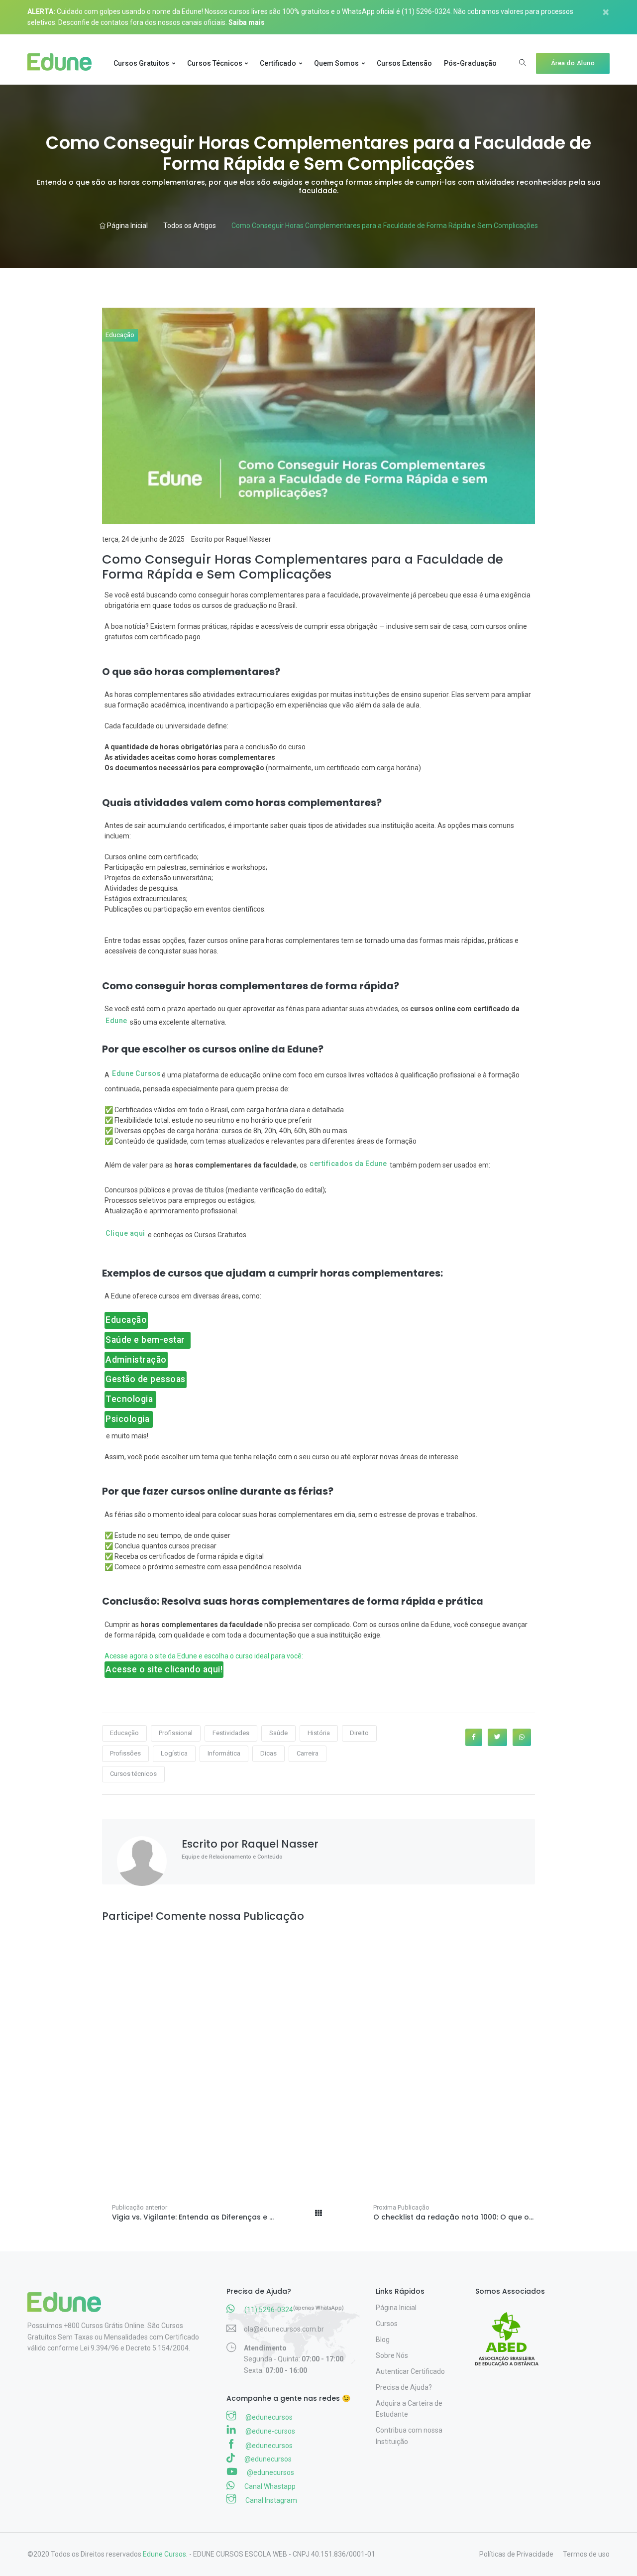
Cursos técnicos (133, 1774)
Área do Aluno (573, 63)
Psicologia (129, 1419)
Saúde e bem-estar (148, 1340)
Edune (116, 1021)
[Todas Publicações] (318, 2211)
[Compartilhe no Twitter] (497, 1737)
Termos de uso (586, 2554)
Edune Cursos (136, 1073)
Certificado (278, 63)
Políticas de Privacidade (516, 2554)
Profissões (125, 1753)
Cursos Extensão (404, 63)
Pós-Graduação (470, 63)
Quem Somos (336, 63)
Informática (224, 1753)
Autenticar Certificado (410, 2371)
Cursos (387, 2324)
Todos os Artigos (190, 226)
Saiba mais (247, 22)
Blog (383, 2340)
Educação (120, 335)
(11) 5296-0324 (426, 11)
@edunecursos (268, 2417)
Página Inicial (127, 226)
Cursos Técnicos (215, 63)
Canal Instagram (270, 2500)
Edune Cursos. (165, 2554)
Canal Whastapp (269, 2486)
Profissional (176, 1733)
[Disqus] (318, 2051)
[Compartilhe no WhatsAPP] (522, 1737)
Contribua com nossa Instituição (409, 2436)
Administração (136, 1360)
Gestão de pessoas (146, 1379)
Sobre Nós (392, 2355)
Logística (174, 1753)
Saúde (278, 1733)
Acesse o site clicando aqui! (164, 1669)
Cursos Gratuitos (141, 63)
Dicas (268, 1753)
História (319, 1733)
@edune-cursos (269, 2431)
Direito (359, 1733)
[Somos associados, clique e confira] (511, 2333)
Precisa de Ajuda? (404, 2387)
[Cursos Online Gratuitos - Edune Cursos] (63, 63)
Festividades (231, 1733)
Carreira (308, 1753)
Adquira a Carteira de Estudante (409, 2409)
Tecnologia (130, 1399)
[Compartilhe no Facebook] (474, 1737)
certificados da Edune (348, 1164)
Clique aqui (125, 1233)
